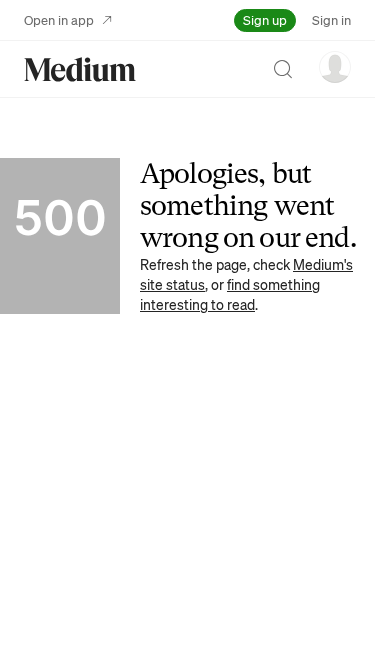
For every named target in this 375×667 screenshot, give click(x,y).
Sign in (331, 19)
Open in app (59, 19)
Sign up (265, 19)
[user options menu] (335, 67)
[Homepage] (80, 69)
